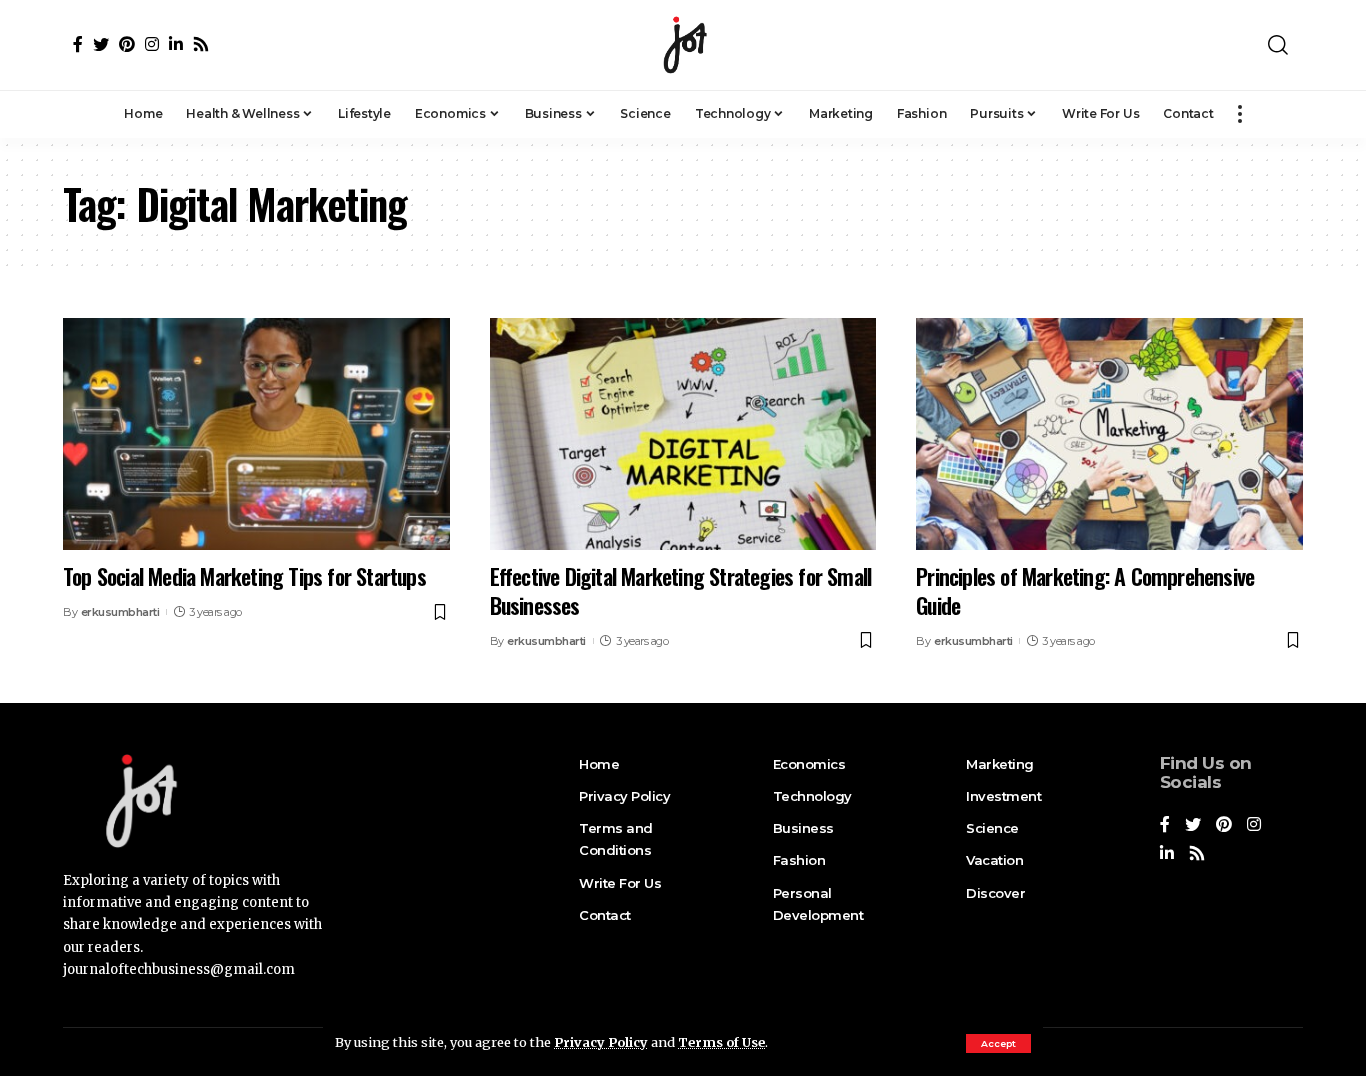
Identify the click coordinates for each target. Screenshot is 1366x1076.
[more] (1240, 114)
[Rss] (201, 44)
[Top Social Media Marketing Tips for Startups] (256, 434)
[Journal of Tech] (683, 45)
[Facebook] (78, 44)
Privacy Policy (601, 1042)
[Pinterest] (127, 44)
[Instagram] (152, 44)
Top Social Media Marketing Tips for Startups (244, 576)
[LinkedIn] (176, 44)
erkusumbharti (120, 612)
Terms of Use (721, 1042)
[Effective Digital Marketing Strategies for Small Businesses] (683, 434)
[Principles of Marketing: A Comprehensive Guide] (1109, 434)
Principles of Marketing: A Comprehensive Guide (1085, 590)
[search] (1278, 45)
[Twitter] (101, 44)
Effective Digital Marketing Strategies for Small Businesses (681, 590)
